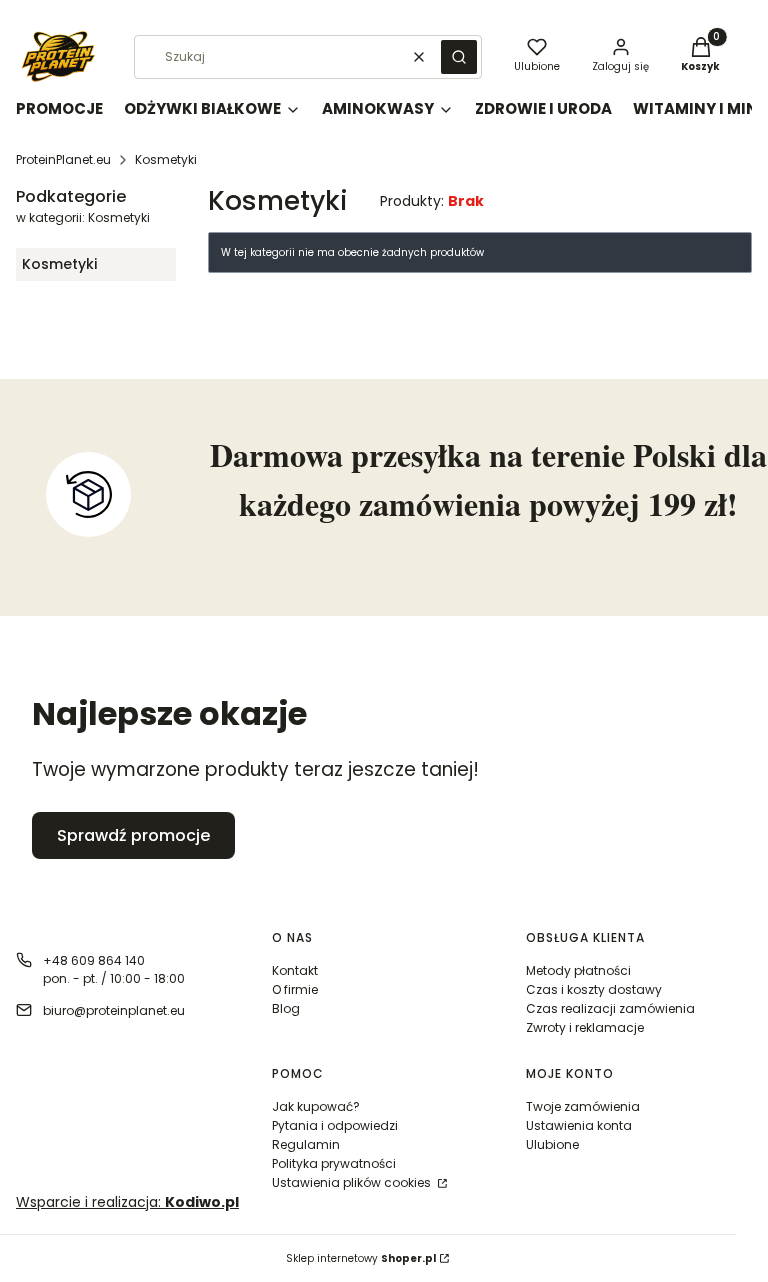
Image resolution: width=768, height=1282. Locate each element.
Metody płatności (578, 970)
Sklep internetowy (361, 1258)
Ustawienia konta (579, 1125)
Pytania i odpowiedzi (335, 1125)
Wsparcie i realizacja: (127, 1202)
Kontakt (295, 970)
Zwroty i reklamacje (585, 1027)
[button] (459, 57)
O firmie (295, 989)
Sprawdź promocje (133, 835)
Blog (286, 1008)
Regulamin (306, 1144)
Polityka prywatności (334, 1163)
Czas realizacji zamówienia (610, 1008)
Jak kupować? (316, 1106)
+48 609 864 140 (94, 960)
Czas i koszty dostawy (594, 989)
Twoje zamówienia (583, 1106)
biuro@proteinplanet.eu (114, 1010)
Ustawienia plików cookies (353, 1182)
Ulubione (552, 1144)
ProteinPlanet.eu (63, 159)
